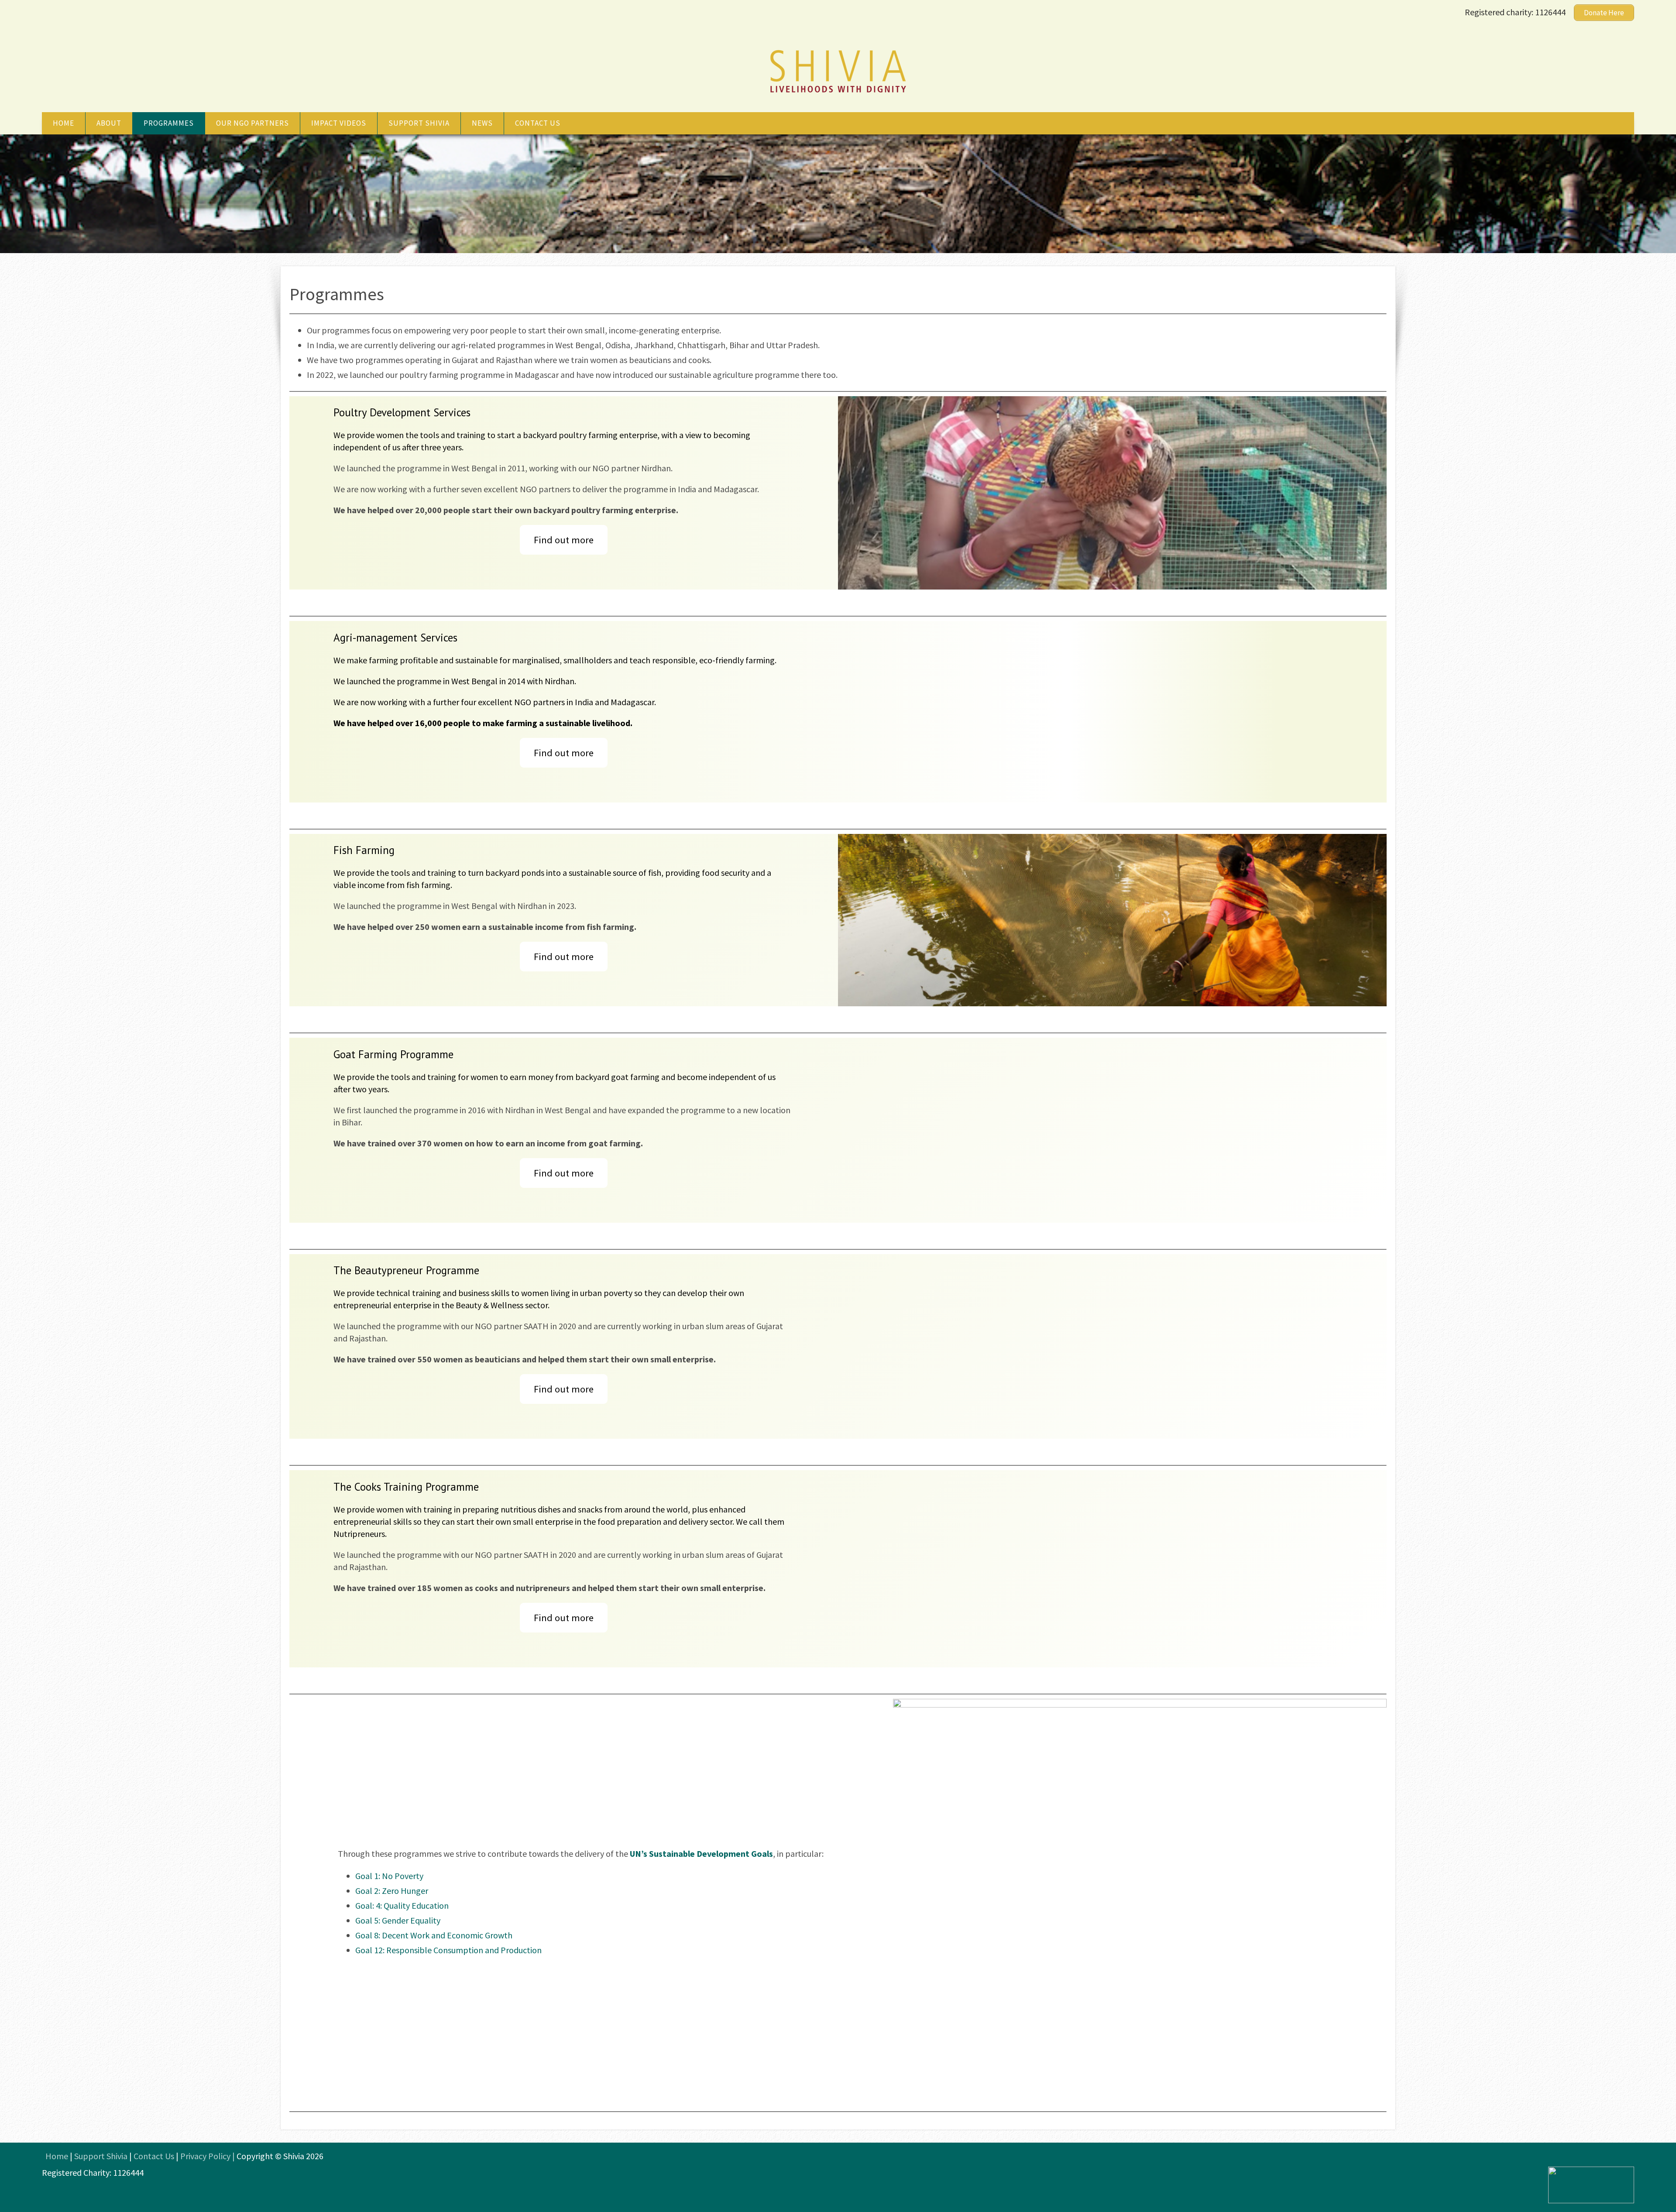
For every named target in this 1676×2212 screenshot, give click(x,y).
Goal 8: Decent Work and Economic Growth (434, 1935)
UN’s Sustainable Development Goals (701, 1854)
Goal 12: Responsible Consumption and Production (448, 1950)
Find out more (564, 540)
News (482, 123)
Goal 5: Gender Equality (398, 1920)
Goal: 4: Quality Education (402, 1905)
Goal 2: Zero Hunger (392, 1891)
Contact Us (154, 2156)
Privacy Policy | (208, 2156)
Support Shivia (419, 123)
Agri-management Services (395, 638)
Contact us (538, 123)
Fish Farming (364, 850)
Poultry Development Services (402, 412)
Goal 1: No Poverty (389, 1876)
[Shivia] (838, 94)
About (109, 123)
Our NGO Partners (252, 123)
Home (64, 123)
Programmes (169, 123)
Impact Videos (339, 123)
